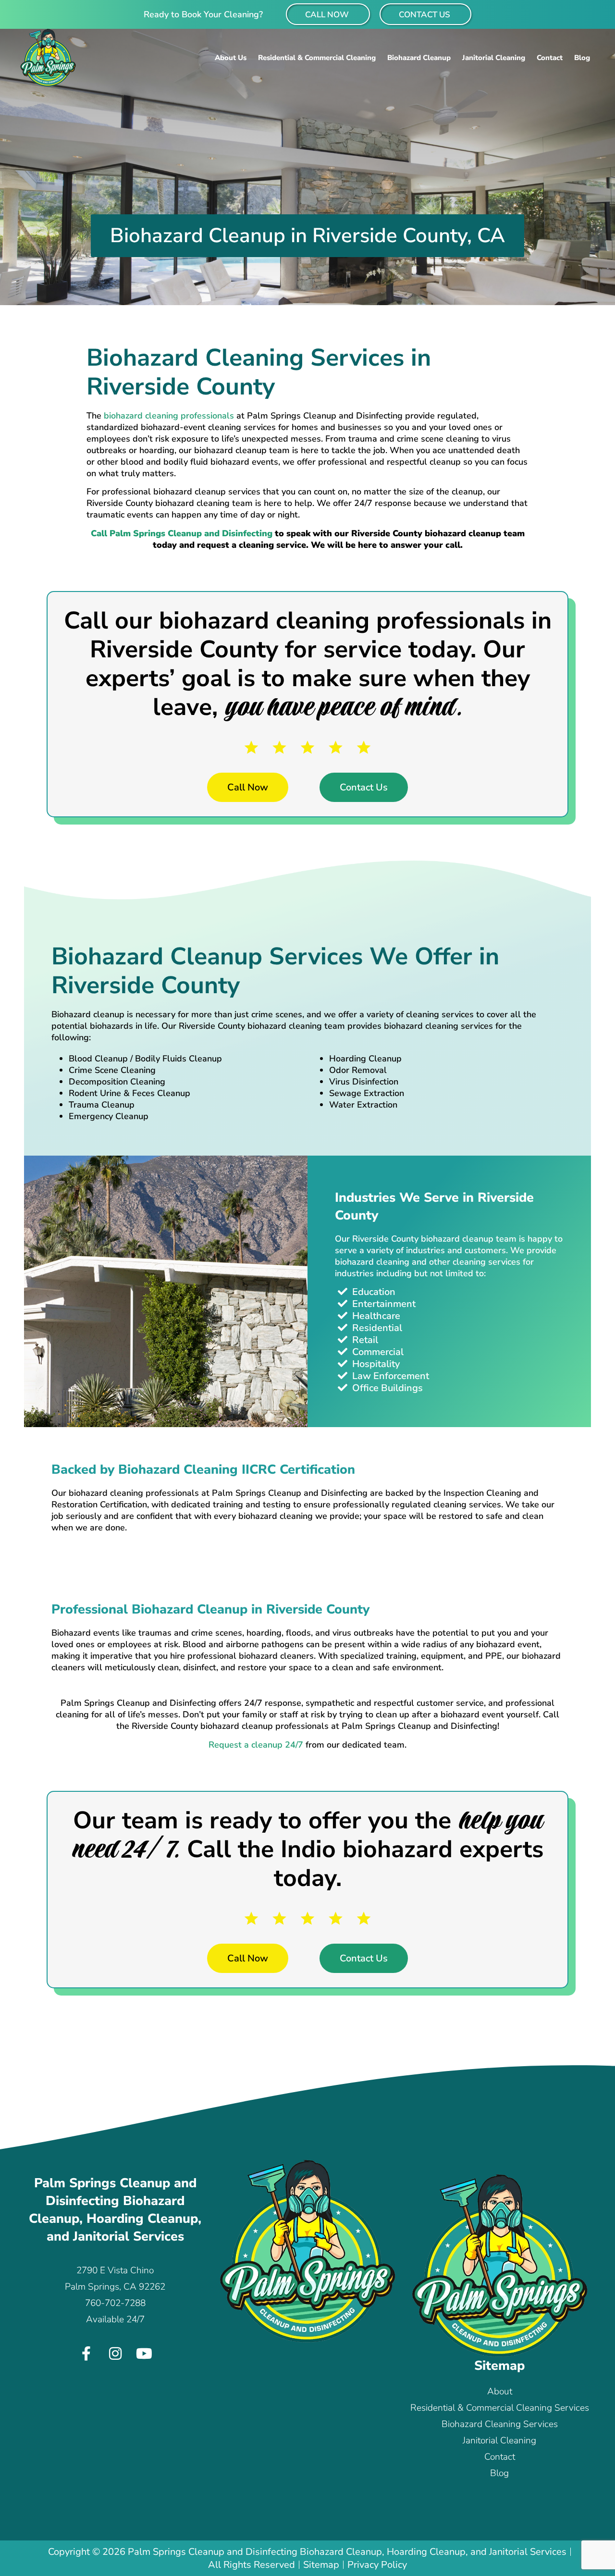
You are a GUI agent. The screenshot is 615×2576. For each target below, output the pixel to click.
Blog (582, 58)
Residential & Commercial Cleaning (317, 58)
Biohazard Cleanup (419, 58)
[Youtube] (144, 2354)
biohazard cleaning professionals (169, 416)
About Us (231, 58)
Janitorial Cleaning (494, 58)
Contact (550, 58)
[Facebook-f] (86, 2354)
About (500, 2391)
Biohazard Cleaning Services (500, 2424)
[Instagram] (115, 2354)
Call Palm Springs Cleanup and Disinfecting (182, 533)
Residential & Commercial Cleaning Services (500, 2408)
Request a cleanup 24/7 (256, 1745)
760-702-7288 (115, 2303)
